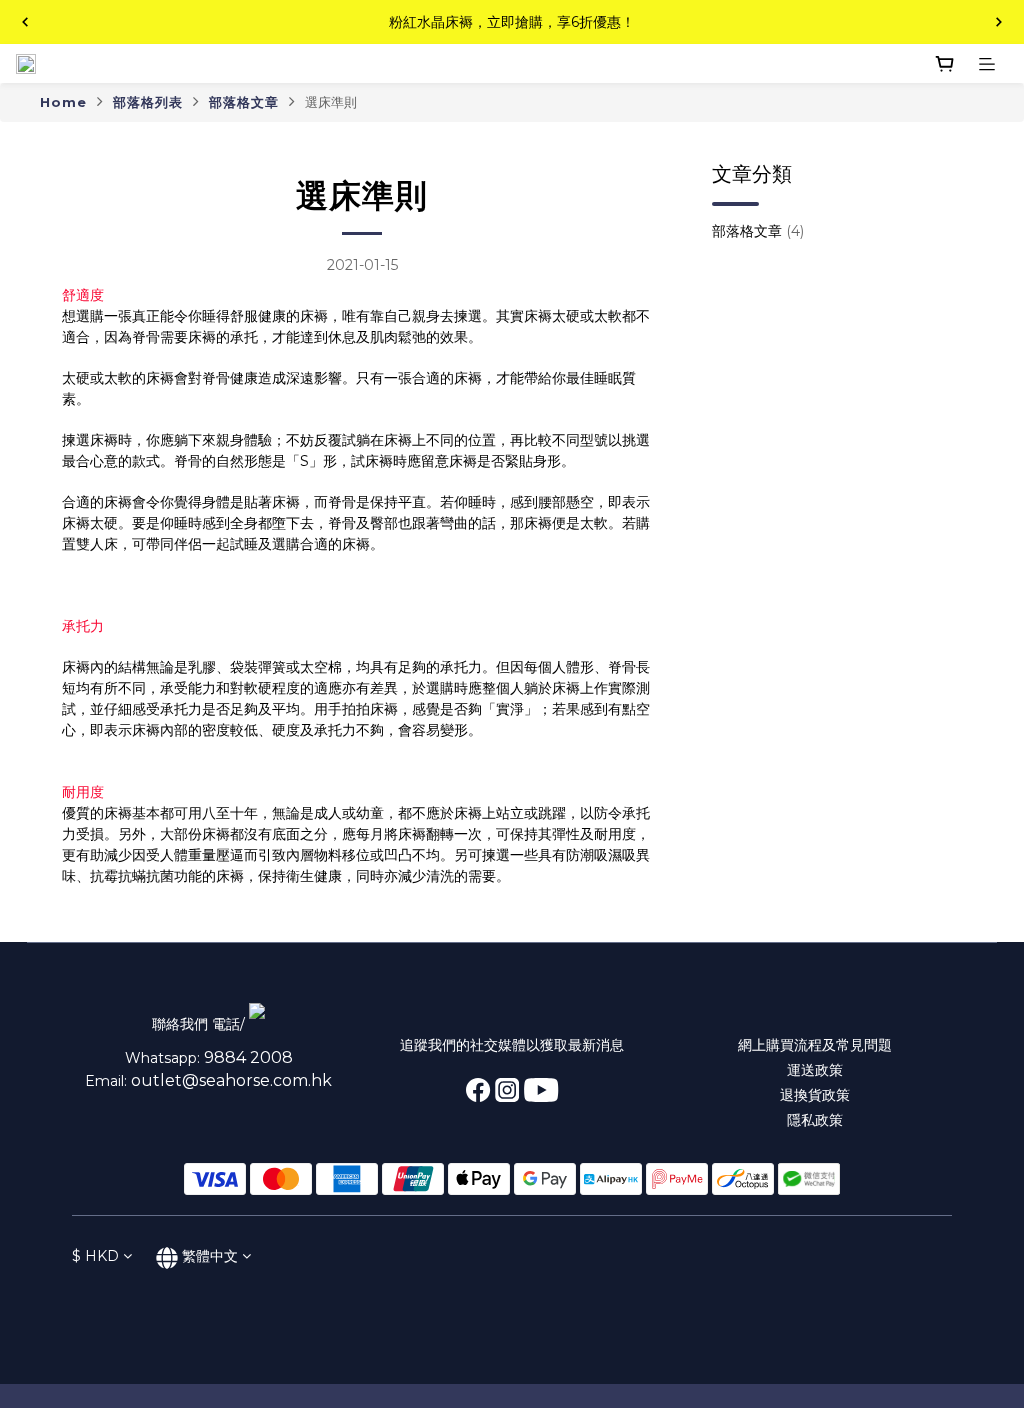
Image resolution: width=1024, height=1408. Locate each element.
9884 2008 (248, 1057)
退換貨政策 (815, 1095)
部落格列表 (148, 102)
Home (63, 102)
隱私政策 (815, 1120)
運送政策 (815, 1070)
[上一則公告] (25, 22)
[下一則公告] (999, 22)
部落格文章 (244, 102)
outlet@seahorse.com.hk (231, 1080)
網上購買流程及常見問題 (815, 1045)
